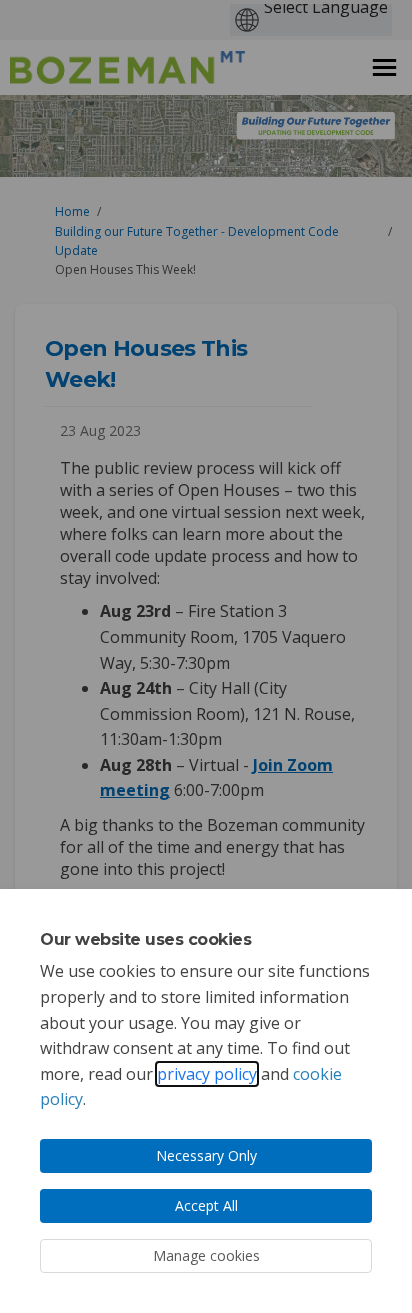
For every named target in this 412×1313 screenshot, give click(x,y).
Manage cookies (206, 1255)
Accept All (206, 1205)
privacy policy (207, 1074)
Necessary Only (206, 1155)
